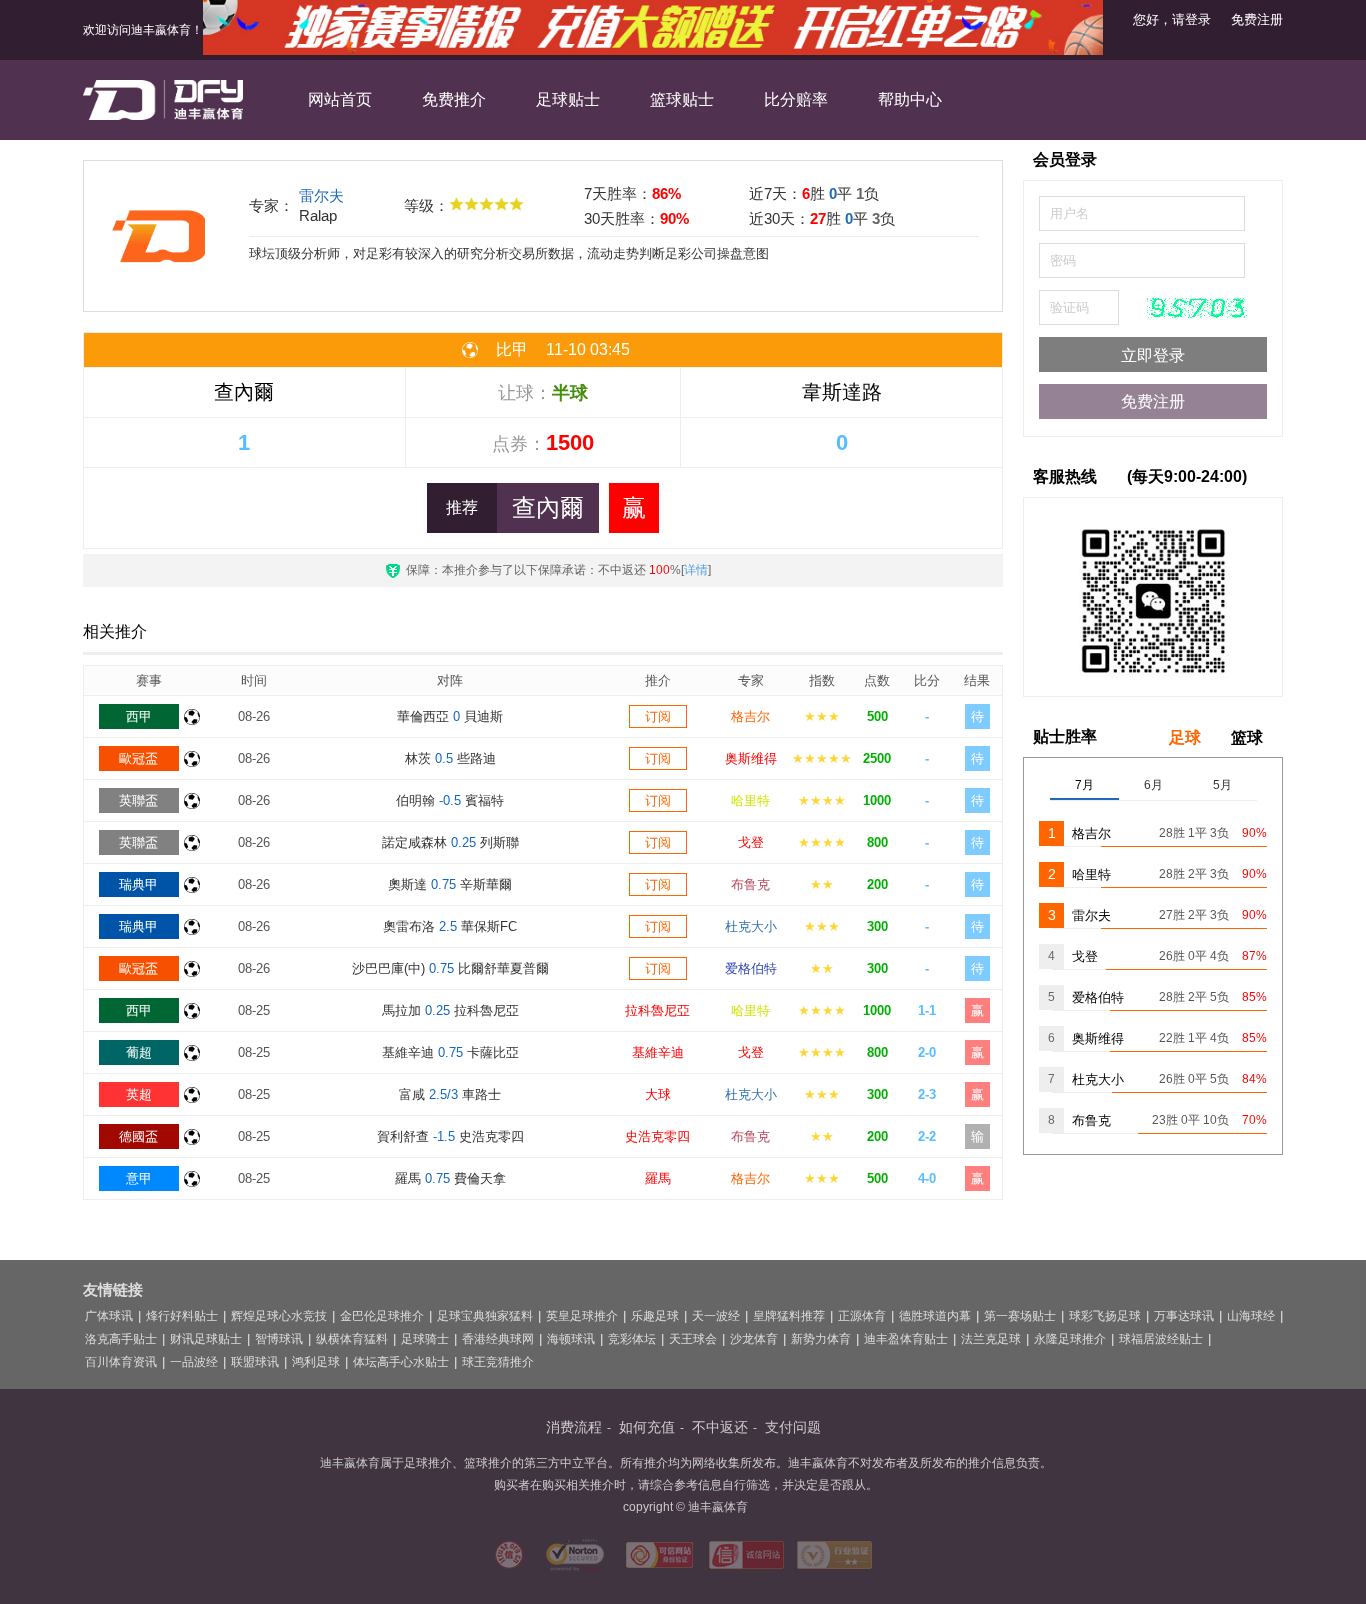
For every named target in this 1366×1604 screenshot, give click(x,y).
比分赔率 (796, 99)
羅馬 (658, 1178)
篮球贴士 (682, 99)
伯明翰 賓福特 (450, 800)
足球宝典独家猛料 (485, 1316)
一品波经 (194, 1362)
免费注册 (1257, 19)
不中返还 (720, 1427)
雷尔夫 (321, 195)
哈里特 (750, 800)
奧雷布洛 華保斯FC (450, 926)
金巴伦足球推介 (382, 1316)
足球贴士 (568, 99)
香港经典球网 (498, 1339)
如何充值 (647, 1427)
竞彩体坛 (632, 1339)
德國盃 (138, 1136)
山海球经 (1251, 1316)
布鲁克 (750, 884)
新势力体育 (821, 1339)
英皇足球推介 (582, 1316)
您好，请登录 (1172, 19)
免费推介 (454, 99)
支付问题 (793, 1427)
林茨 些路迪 (450, 758)
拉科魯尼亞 (657, 1010)
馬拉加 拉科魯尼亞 (450, 1010)
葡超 (139, 1052)
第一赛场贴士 (1020, 1316)
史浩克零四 (657, 1136)
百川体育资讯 (121, 1362)
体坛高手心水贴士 (401, 1362)
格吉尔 (750, 716)
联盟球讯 (255, 1362)
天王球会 (693, 1339)
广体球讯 (109, 1316)
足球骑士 (425, 1339)
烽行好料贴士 (182, 1316)
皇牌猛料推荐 (789, 1316)
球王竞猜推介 (498, 1362)
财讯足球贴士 (206, 1339)
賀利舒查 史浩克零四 (450, 1136)
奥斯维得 (751, 758)
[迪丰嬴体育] (163, 100)
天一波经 (716, 1316)
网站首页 (340, 99)
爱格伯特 (751, 968)
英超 (139, 1094)
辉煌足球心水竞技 (279, 1316)
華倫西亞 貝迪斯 (450, 716)
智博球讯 (279, 1339)
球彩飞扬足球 (1105, 1316)
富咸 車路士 (450, 1094)
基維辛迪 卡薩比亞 (450, 1052)
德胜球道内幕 (935, 1316)
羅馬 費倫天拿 (450, 1178)
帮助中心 (910, 99)
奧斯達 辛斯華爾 (450, 884)
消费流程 (574, 1427)
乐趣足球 (655, 1316)
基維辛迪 (658, 1052)
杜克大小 (751, 926)
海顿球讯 (571, 1339)
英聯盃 (138, 800)
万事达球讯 (1184, 1316)
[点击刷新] (1197, 308)
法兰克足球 (991, 1339)
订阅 (658, 716)
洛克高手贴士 (121, 1339)
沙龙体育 (754, 1339)
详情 (696, 570)
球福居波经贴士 (1161, 1339)
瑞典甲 (138, 884)
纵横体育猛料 (352, 1339)
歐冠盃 (138, 758)
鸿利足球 (316, 1362)
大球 (658, 1094)
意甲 (139, 1178)
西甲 (139, 716)
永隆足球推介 (1070, 1339)
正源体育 (862, 1316)
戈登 (751, 842)
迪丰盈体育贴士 (906, 1339)
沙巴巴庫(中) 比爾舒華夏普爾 (450, 968)
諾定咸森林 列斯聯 (450, 842)
